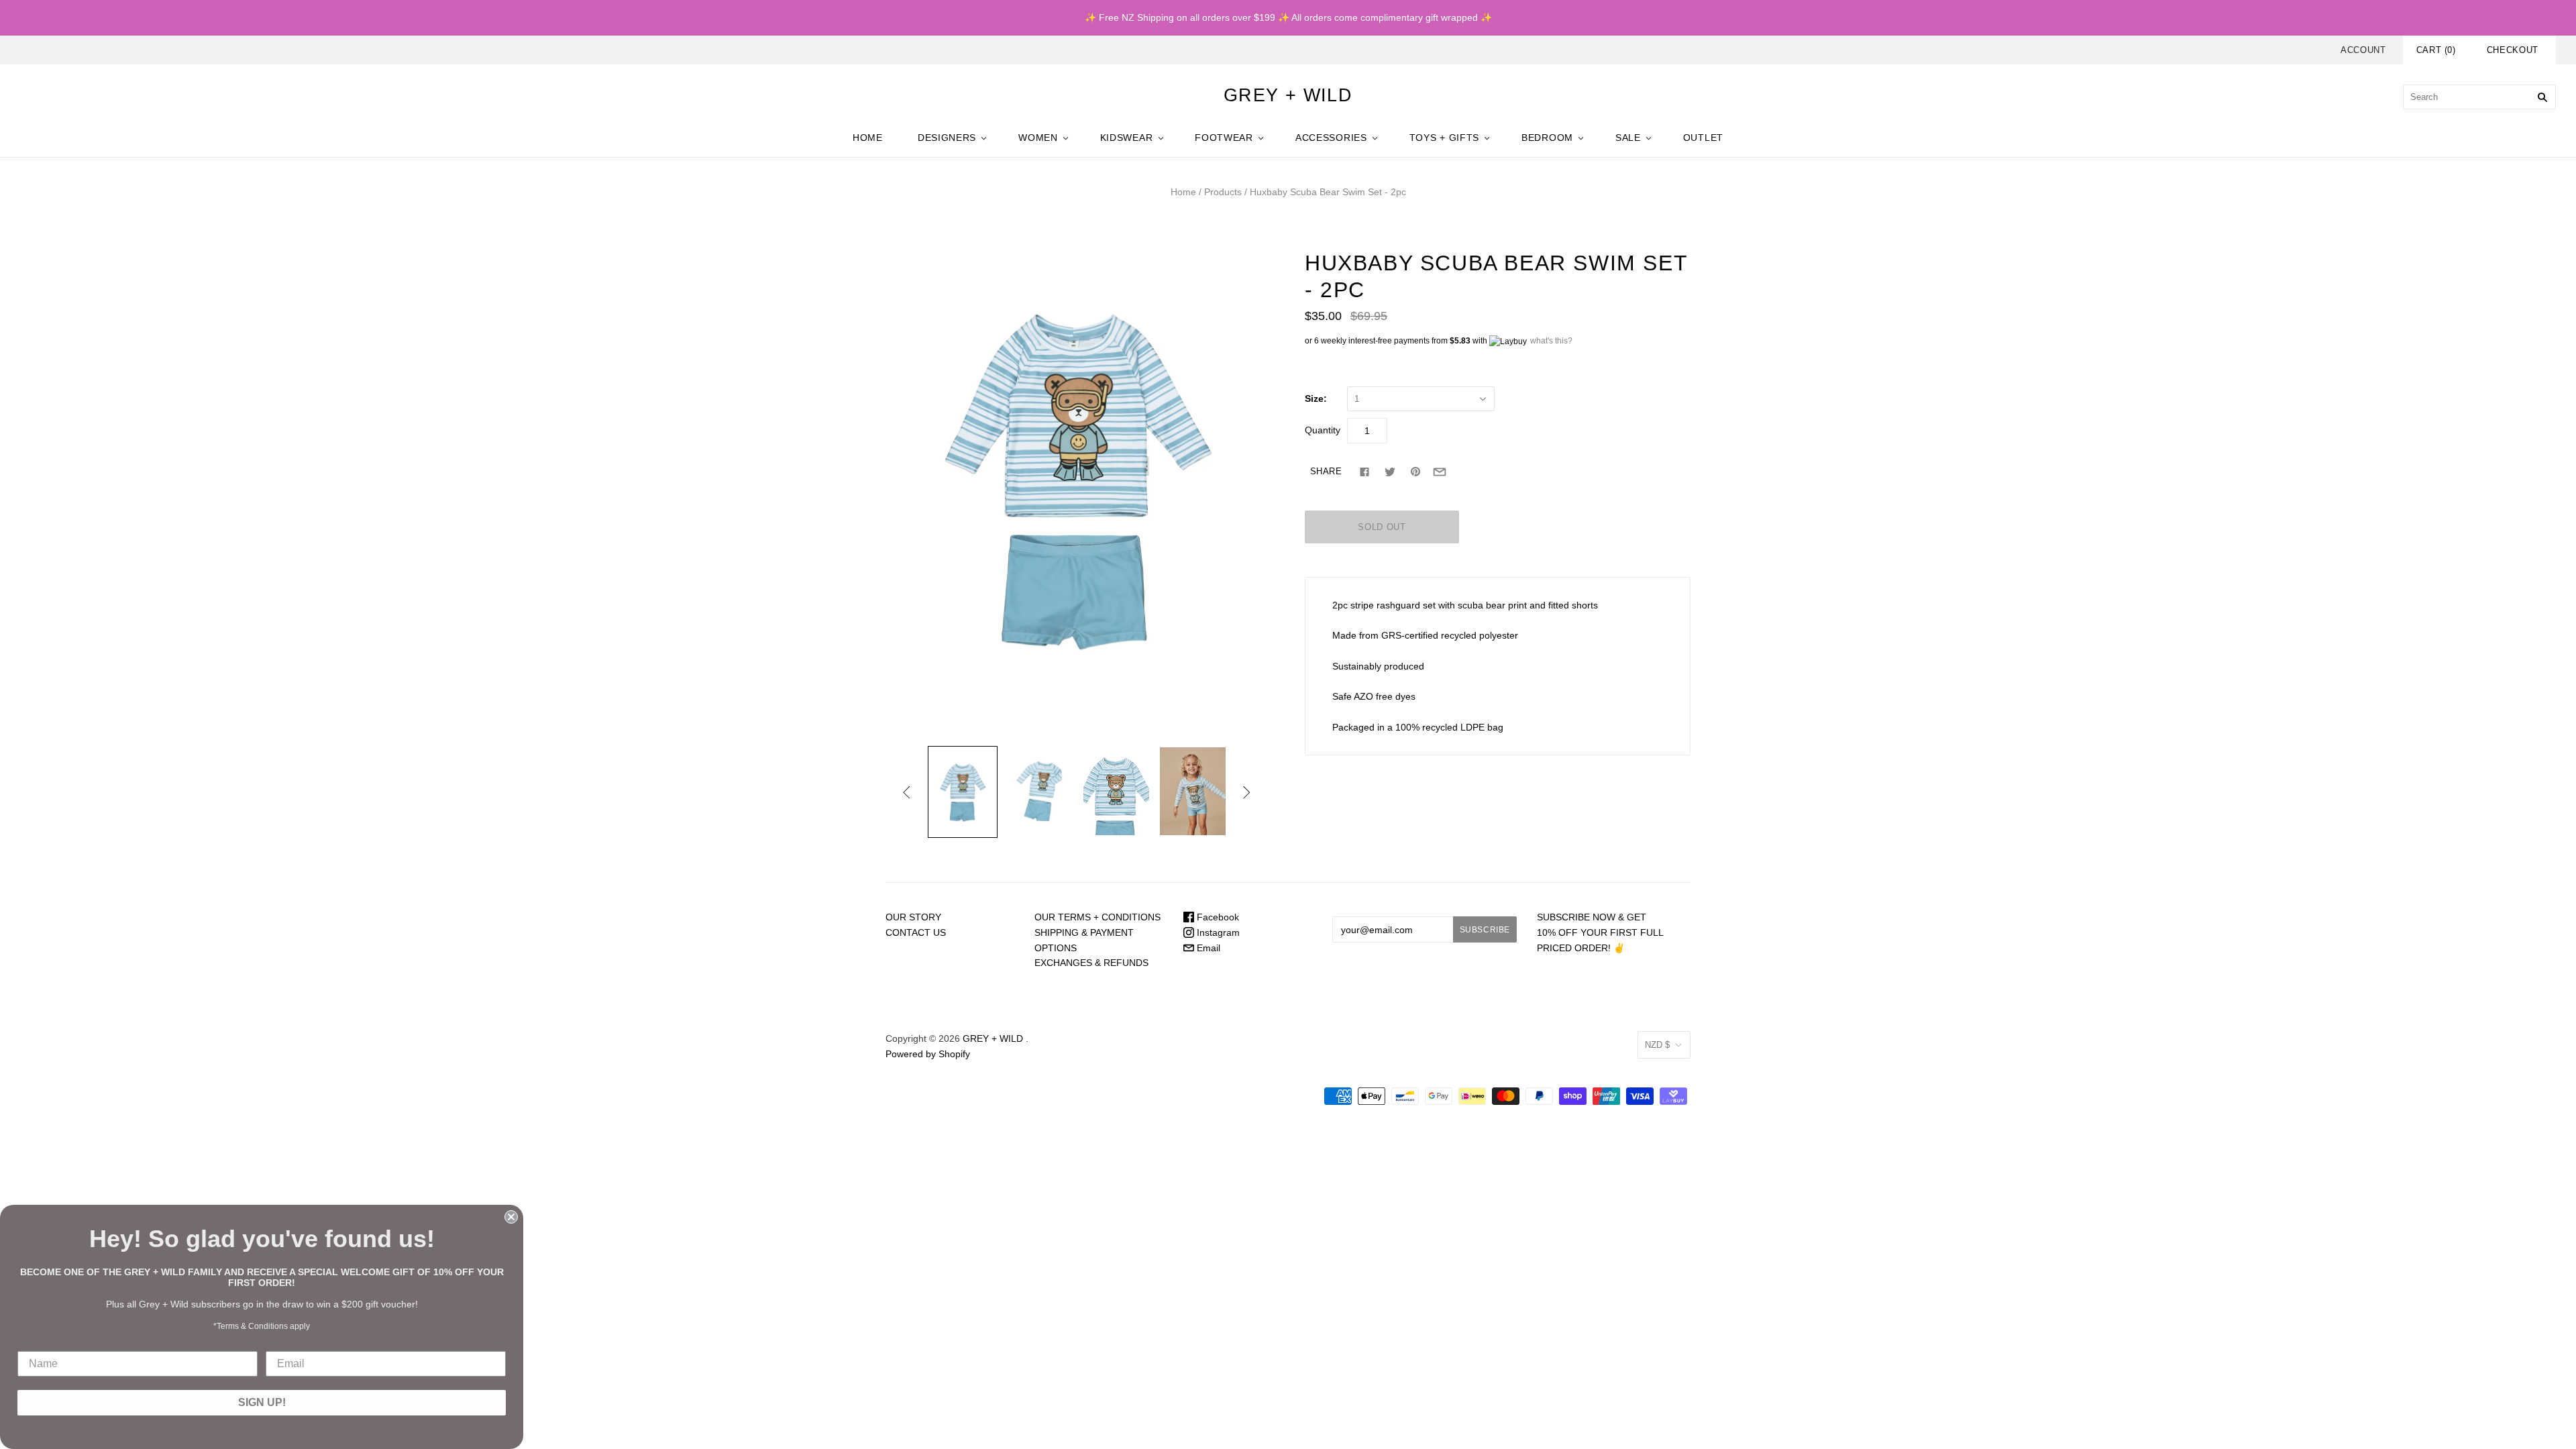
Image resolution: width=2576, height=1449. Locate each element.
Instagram (1217, 932)
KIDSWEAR (1127, 138)
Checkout (2513, 50)
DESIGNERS (947, 138)
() (2436, 50)
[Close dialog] (511, 1217)
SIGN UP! (262, 1402)
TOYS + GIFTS (1444, 138)
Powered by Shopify (928, 1054)
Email (1207, 948)
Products (1223, 192)
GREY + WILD (993, 1038)
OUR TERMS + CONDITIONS (1097, 917)
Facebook (1217, 917)
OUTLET (1703, 138)
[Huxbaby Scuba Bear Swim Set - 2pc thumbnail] (963, 792)
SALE (1628, 138)
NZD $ (1657, 1045)
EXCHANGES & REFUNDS (1091, 963)
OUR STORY (913, 917)
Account (2363, 50)
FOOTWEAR (1224, 138)
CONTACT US (916, 932)
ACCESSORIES (1331, 138)
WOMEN (1038, 138)
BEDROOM (1547, 138)
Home (1183, 192)
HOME (868, 138)
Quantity (1323, 430)
